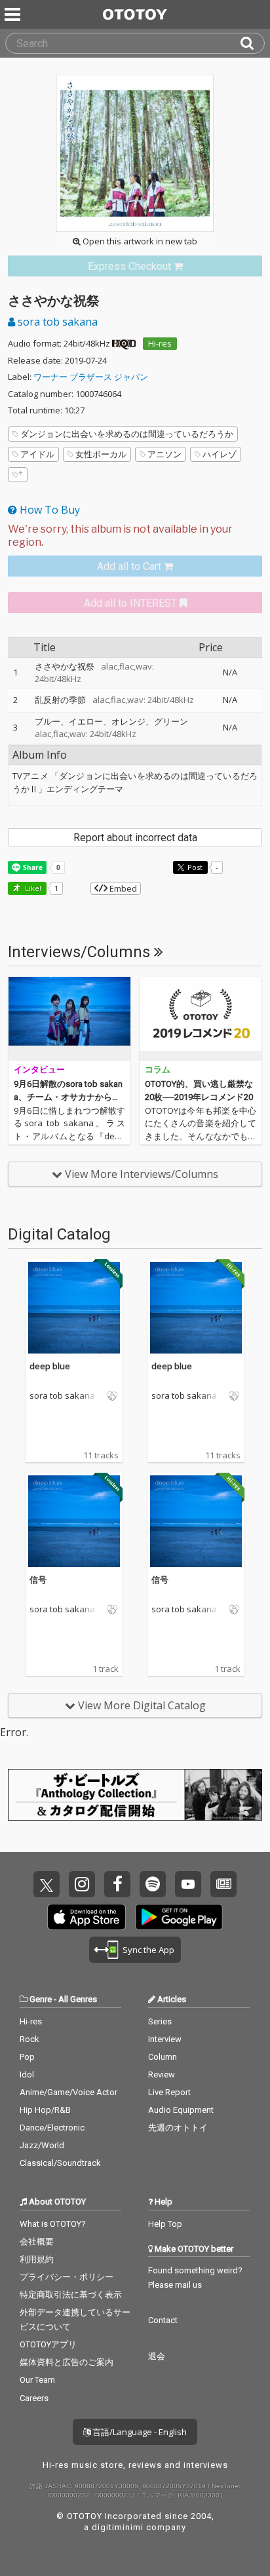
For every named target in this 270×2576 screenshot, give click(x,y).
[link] (135, 266)
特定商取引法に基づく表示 (71, 2295)
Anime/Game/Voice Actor (68, 2092)
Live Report (169, 2092)
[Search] (252, 43)
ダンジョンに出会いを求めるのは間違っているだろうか (127, 434)
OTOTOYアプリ (48, 2344)
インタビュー (39, 1070)
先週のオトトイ (178, 2128)
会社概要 (37, 2242)
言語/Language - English (139, 2432)
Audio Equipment (181, 2110)
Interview (165, 2039)
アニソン (164, 454)
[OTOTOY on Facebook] (117, 1884)
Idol (27, 2074)
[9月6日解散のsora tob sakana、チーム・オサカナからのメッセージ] (69, 1019)
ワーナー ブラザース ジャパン (91, 377)
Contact (163, 2320)
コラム (158, 1070)
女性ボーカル (101, 454)
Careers (34, 2398)
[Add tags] (18, 475)
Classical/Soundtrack (60, 2163)
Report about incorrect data (135, 838)
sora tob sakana (56, 322)
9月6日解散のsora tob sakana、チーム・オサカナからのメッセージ (68, 1097)
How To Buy (48, 510)
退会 (157, 2356)
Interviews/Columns (81, 952)
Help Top (165, 2224)
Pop (27, 2057)
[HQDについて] (124, 343)
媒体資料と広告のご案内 (67, 2362)
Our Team (37, 2380)
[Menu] (14, 14)
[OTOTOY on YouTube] (188, 1884)
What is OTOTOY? (53, 2224)
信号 (38, 1580)
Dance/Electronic (52, 2128)
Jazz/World (42, 2145)
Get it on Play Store (179, 1917)
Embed (122, 888)
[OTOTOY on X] (47, 1884)
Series (160, 2021)
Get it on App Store (87, 1917)
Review (162, 2074)
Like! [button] (32, 888)
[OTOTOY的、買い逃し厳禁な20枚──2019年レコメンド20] (201, 1019)
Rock (29, 2039)
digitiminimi (118, 2527)
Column (163, 2057)
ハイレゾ (220, 454)
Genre (41, 1999)
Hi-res (160, 343)
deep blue (50, 1366)
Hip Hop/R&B (45, 2110)
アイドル (37, 454)
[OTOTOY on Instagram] (82, 1884)
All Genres (78, 1999)
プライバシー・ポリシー (67, 2277)
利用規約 (37, 2259)
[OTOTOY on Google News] (223, 1884)
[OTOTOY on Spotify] (153, 1884)
